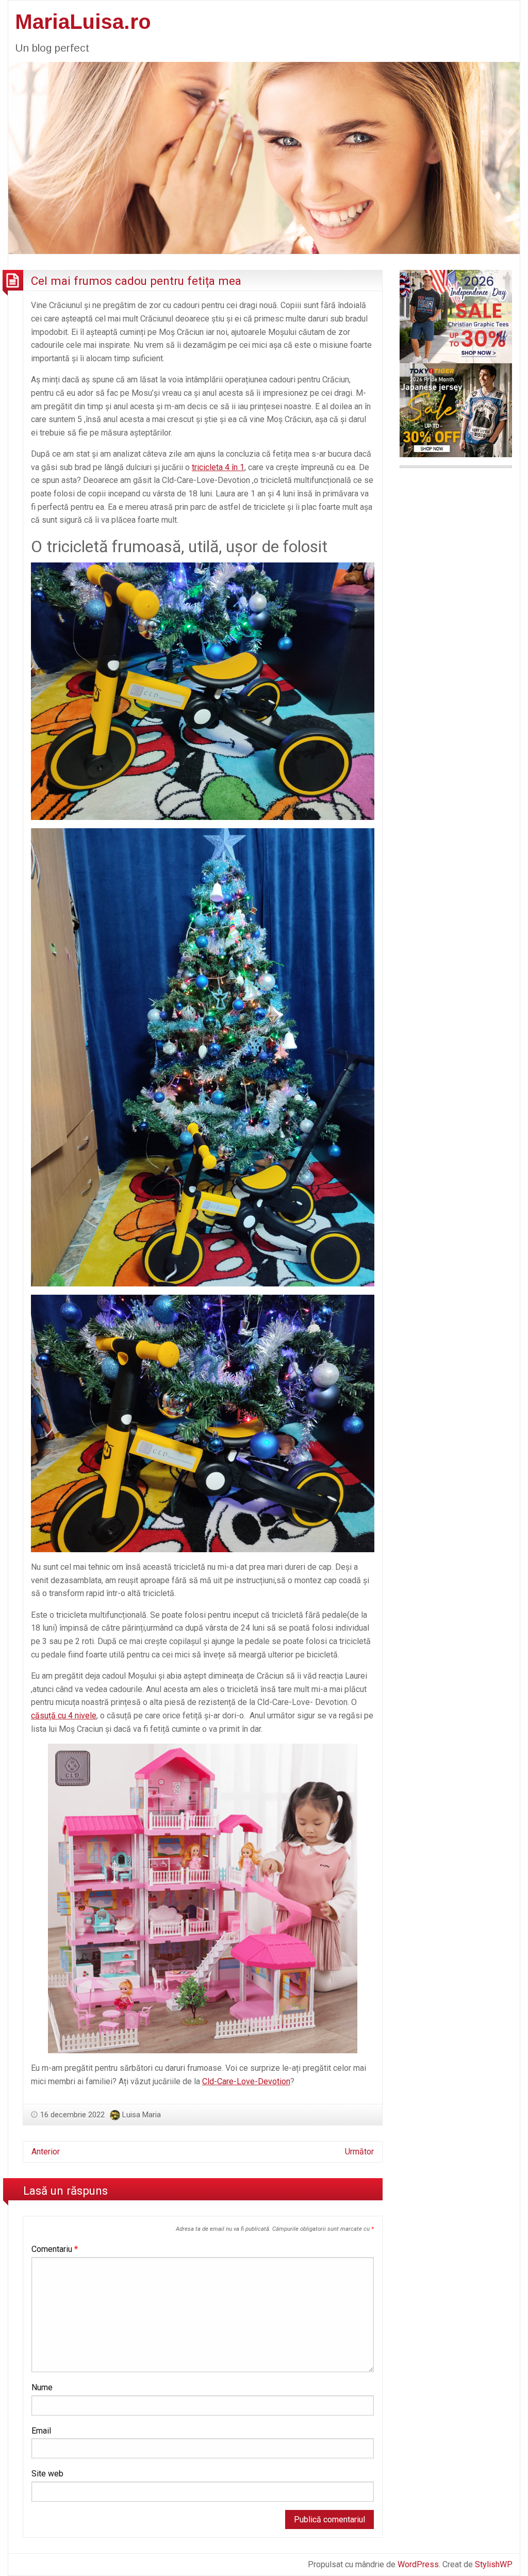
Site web (47, 2474)
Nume (42, 2387)
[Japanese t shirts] (456, 409)
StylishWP (494, 2564)
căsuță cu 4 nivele (64, 1716)
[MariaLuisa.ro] (264, 157)
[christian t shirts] (456, 316)
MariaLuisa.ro (83, 22)
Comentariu (55, 2249)
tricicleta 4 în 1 (218, 467)
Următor (359, 2152)
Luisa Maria (142, 2115)
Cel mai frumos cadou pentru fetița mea (136, 281)
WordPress (418, 2564)
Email (41, 2431)
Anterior (46, 2152)
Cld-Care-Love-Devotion (246, 2081)
